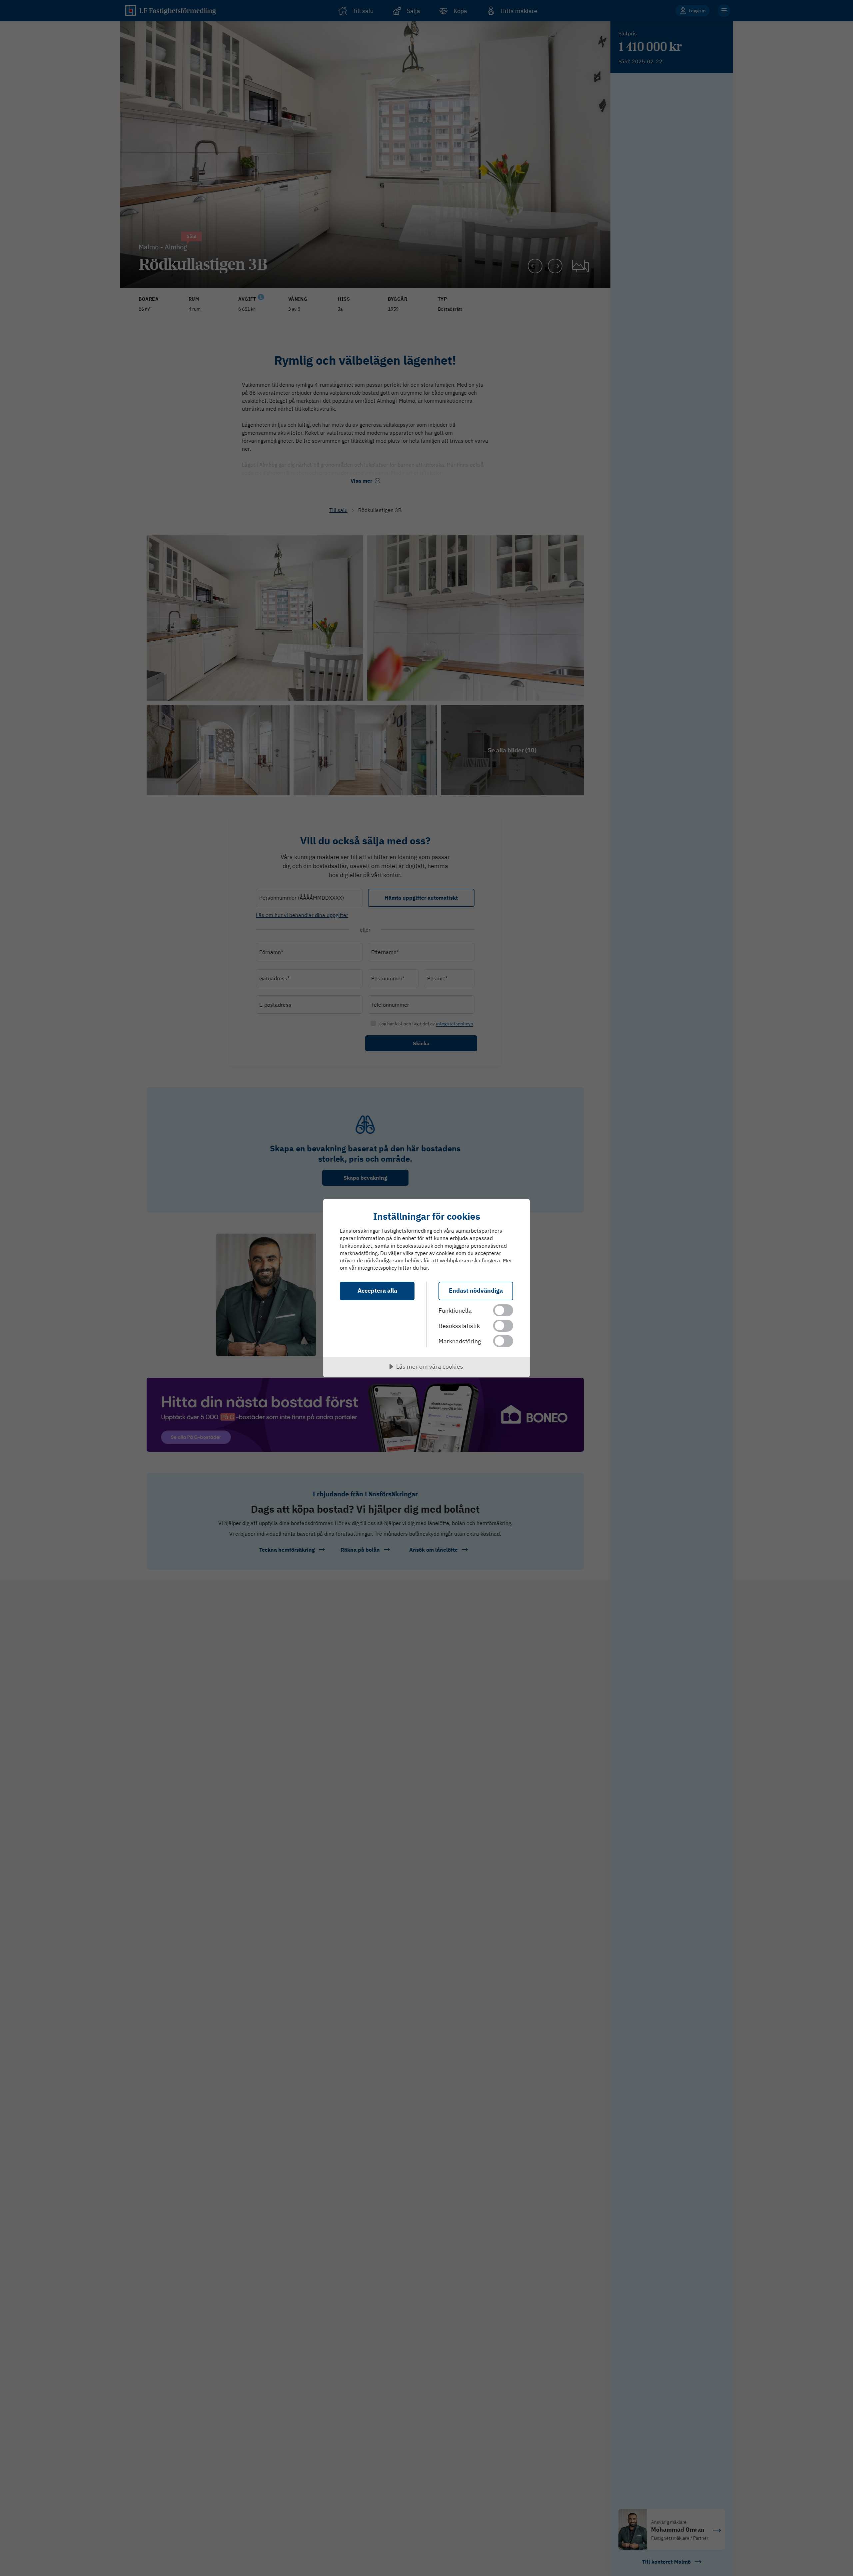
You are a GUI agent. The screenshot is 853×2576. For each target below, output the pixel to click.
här (424, 1268)
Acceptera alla (377, 1290)
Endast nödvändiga (476, 1290)
